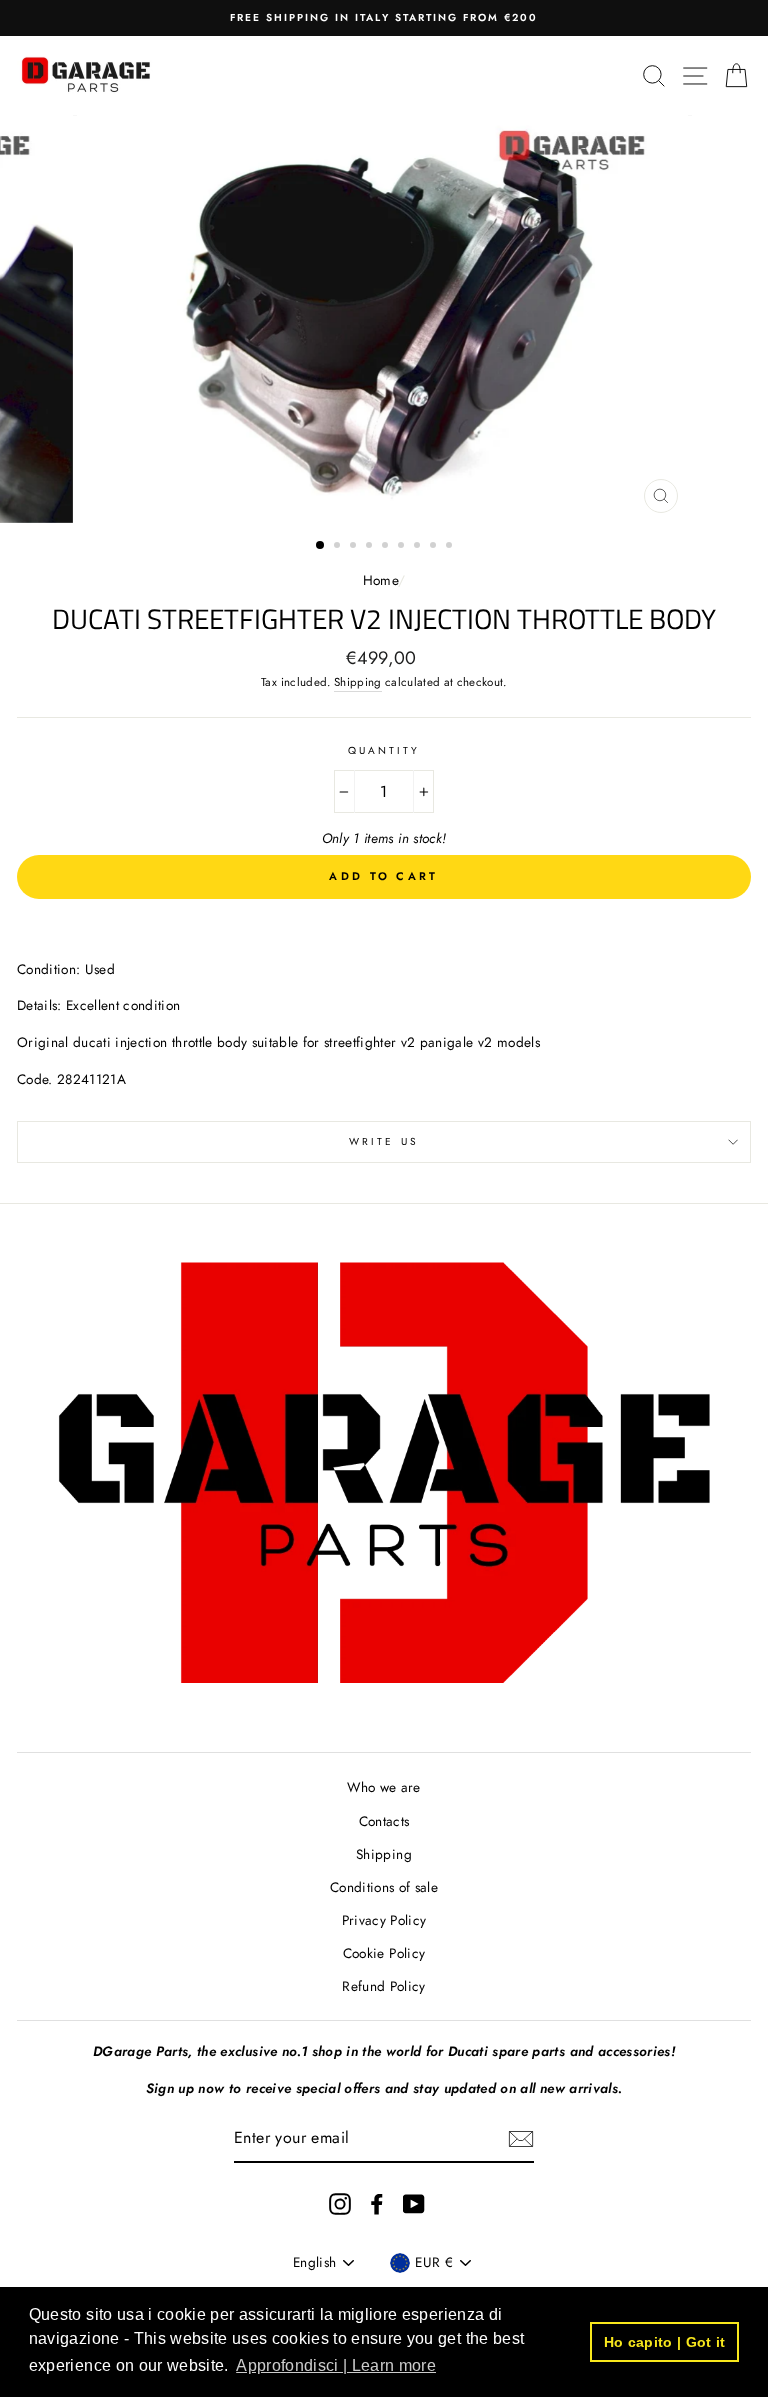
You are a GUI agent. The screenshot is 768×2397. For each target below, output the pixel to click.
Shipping (358, 682)
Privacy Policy (384, 1920)
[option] (384, 18)
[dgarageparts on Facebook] (377, 2204)
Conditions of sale (384, 1887)
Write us (383, 1141)
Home (380, 580)
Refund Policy (383, 1986)
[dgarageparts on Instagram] (340, 2204)
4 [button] (371, 547)
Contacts (384, 1821)
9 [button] (451, 547)
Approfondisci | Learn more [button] (336, 2365)
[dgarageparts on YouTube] (414, 2204)
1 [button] (321, 546)
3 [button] (355, 547)
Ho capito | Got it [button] (665, 2342)
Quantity (384, 750)
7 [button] (419, 547)
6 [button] (403, 547)
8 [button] (435, 547)
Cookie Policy (384, 1953)
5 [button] (387, 547)
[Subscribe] (521, 2139)
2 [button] (339, 547)
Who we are (383, 1787)
